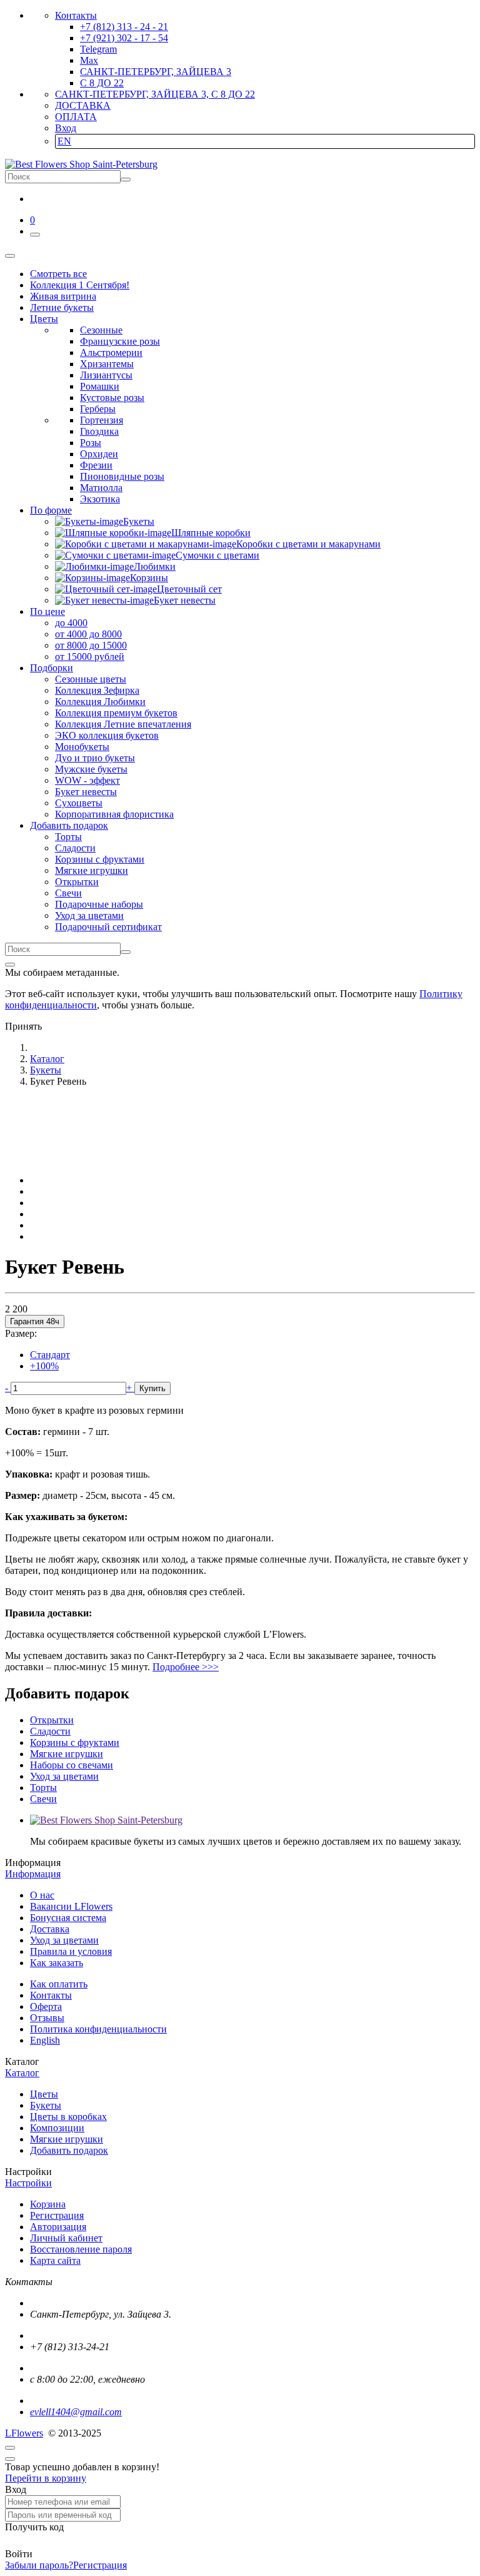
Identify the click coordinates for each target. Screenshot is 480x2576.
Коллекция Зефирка (97, 690)
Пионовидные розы (122, 476)
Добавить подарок (69, 2150)
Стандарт (50, 1355)
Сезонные (101, 330)
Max (89, 60)
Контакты (76, 15)
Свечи (68, 893)
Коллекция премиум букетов (116, 713)
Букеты (46, 2105)
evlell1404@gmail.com (76, 2412)
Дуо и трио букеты (95, 758)
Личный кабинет (66, 2238)
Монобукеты (82, 747)
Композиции (57, 2128)
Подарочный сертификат (108, 927)
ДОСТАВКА (83, 105)
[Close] (10, 965)
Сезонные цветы (91, 679)
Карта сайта (55, 2260)
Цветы (44, 2094)
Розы (91, 443)
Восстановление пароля (81, 2249)
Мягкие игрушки (92, 870)
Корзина (48, 2204)
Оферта (46, 2006)
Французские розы (120, 341)
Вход (66, 128)
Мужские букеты (91, 769)
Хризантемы (107, 364)
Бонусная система (68, 1918)
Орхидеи (99, 454)
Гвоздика (99, 431)
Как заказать (57, 1963)
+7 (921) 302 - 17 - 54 (124, 38)
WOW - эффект (87, 780)
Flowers (24, 2433)
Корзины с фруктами (100, 859)
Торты (68, 837)
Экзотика (100, 499)
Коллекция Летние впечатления (123, 724)
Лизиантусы (106, 375)
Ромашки (100, 386)
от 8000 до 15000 (91, 645)
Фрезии (96, 465)
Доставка (50, 1929)
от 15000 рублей (90, 657)
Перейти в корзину (46, 2478)
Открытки (77, 882)
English (45, 2040)
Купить (152, 1388)
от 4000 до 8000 (88, 634)
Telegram (98, 49)
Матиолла (101, 488)
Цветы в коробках (68, 2117)
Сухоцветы (79, 803)
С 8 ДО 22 (102, 83)
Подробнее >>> (186, 1667)
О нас (42, 1895)
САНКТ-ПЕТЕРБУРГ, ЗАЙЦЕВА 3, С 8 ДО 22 (155, 94)
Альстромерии (111, 352)
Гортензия (102, 420)
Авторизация (58, 2227)
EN (64, 141)
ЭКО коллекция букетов (107, 735)
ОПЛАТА (76, 117)
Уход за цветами (89, 915)
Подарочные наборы (99, 904)
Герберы (98, 409)
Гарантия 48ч (35, 1321)
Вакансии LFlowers (71, 1906)
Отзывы (47, 2018)
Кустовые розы (112, 398)
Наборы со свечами (72, 1765)
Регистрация (57, 2215)
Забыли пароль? (39, 2565)
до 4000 (71, 623)
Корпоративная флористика (114, 814)
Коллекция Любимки (100, 702)
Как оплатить (59, 1984)
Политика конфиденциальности (98, 2029)
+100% (44, 1366)
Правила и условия (71, 1951)
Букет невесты (86, 792)
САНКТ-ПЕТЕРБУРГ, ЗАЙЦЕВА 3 (156, 72)
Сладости (75, 848)
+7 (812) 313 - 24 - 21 (124, 27)
